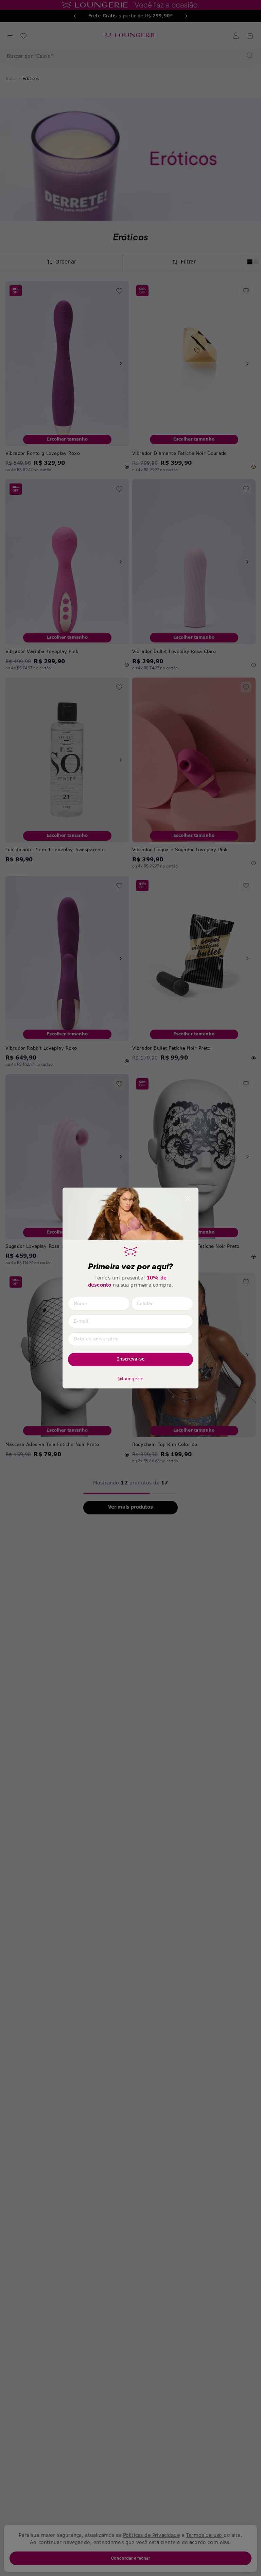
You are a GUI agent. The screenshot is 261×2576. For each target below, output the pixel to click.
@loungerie (131, 1379)
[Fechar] (188, 1198)
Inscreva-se (131, 1359)
